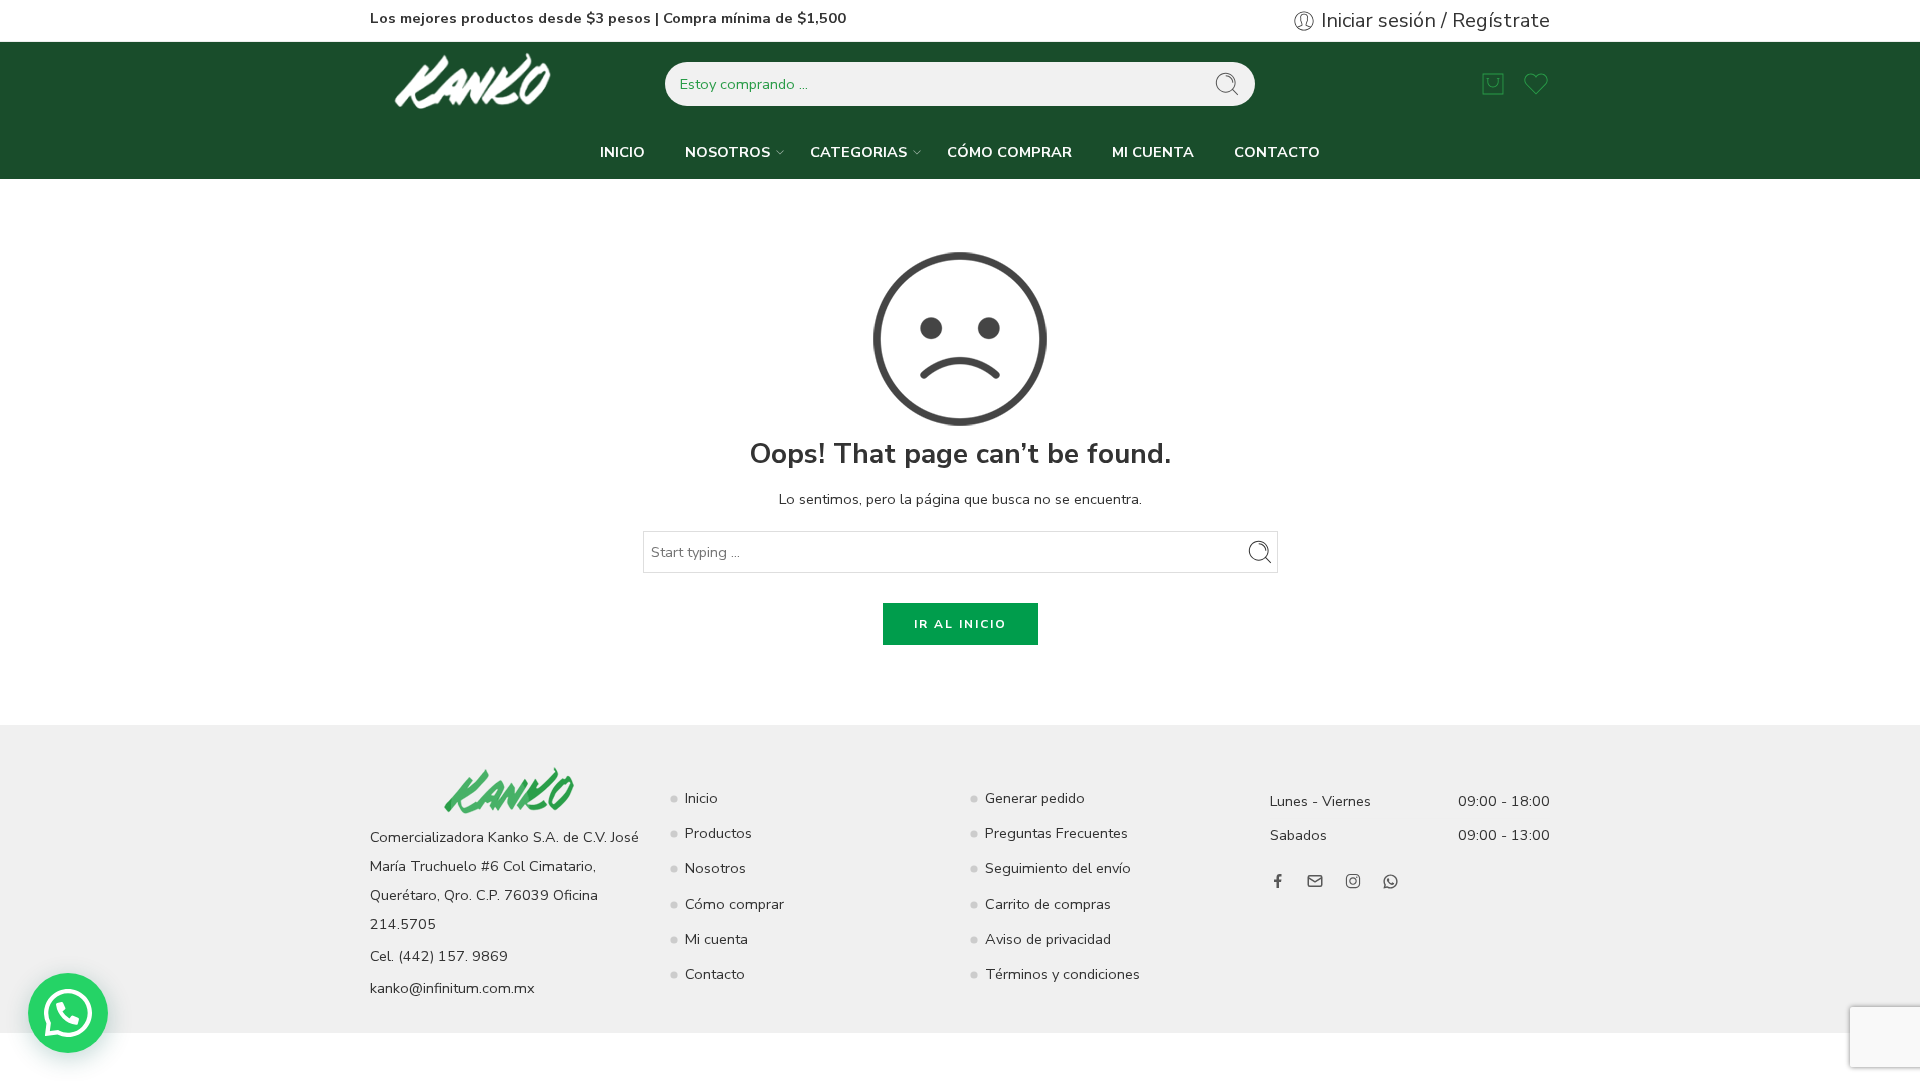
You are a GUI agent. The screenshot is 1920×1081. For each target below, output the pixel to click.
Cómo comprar (734, 904)
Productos (718, 833)
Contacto (715, 974)
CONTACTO (1277, 152)
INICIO (622, 152)
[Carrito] (1493, 84)
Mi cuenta (716, 939)
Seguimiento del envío (1058, 868)
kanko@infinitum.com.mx (452, 988)
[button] (68, 1013)
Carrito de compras (1048, 904)
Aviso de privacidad (1048, 939)
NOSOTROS (727, 152)
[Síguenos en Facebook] (1278, 881)
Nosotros (715, 868)
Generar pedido (1035, 798)
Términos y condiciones (1062, 974)
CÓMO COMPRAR (1009, 152)
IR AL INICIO (960, 624)
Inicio (701, 798)
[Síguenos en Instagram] (1353, 881)
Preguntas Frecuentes (1056, 833)
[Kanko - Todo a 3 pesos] (475, 84)
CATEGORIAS (858, 152)
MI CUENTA (1153, 152)
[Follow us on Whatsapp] (1390, 881)
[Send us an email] (1315, 881)
